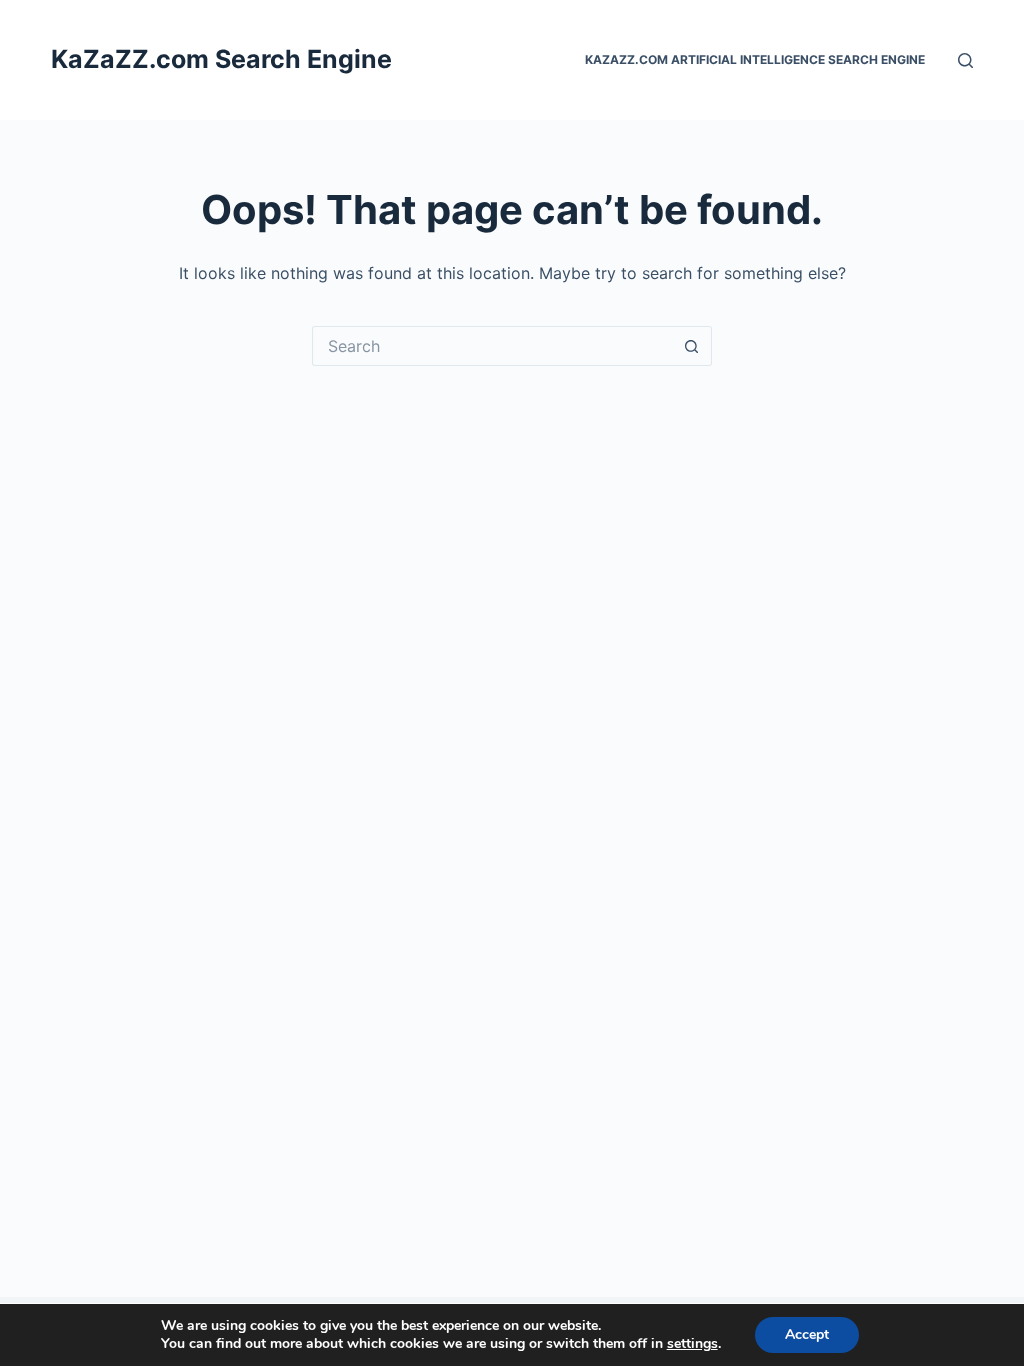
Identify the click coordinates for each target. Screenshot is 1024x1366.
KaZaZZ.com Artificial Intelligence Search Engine (755, 59)
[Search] (965, 60)
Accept (807, 1334)
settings (692, 1344)
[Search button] (692, 346)
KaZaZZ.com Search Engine (221, 59)
